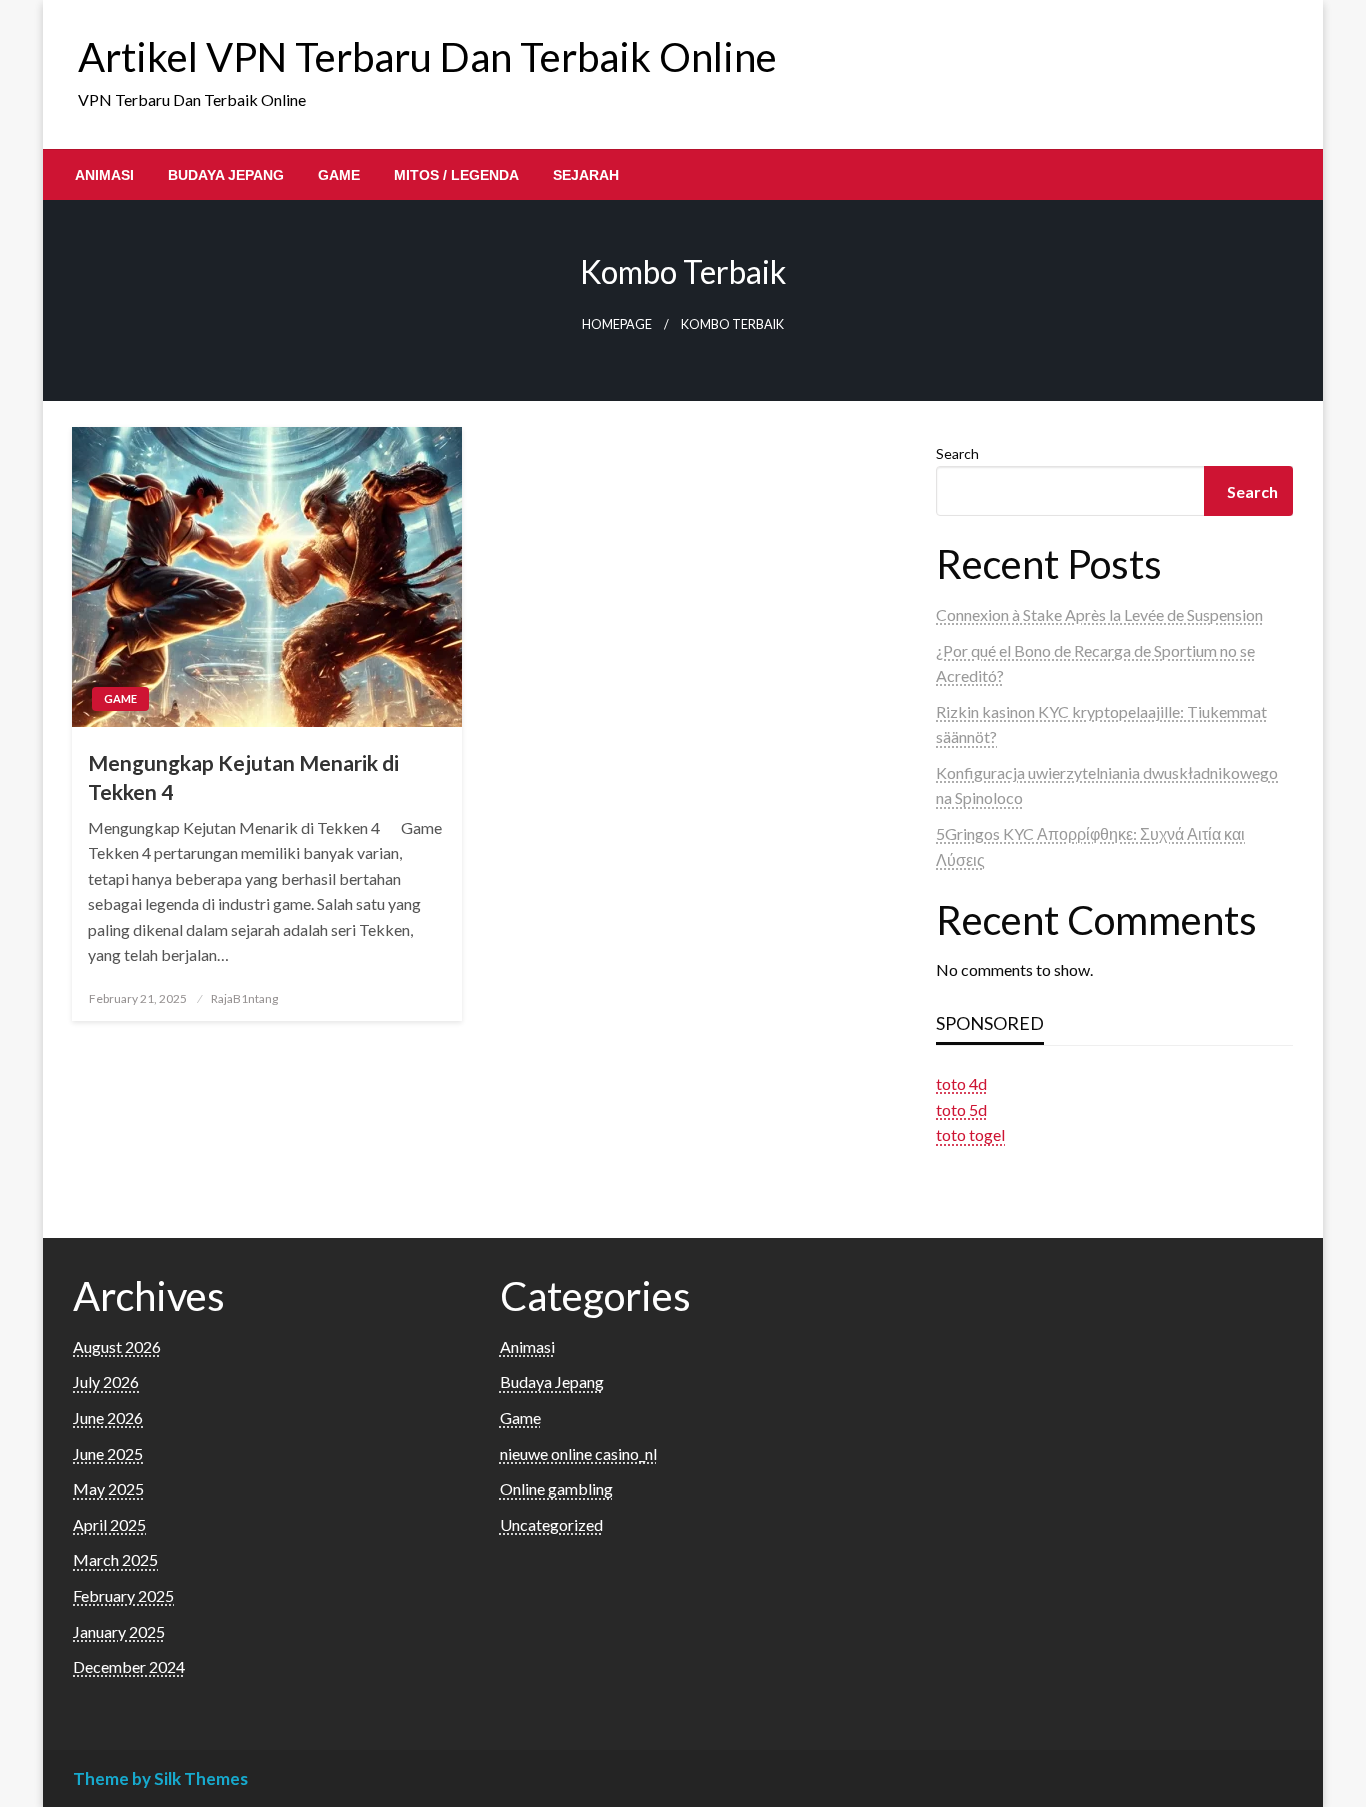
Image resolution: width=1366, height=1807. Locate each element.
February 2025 (123, 1595)
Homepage (617, 324)
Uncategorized (551, 1524)
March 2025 (115, 1559)
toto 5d (961, 1109)
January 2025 (119, 1631)
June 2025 (108, 1453)
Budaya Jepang (226, 175)
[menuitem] (104, 175)
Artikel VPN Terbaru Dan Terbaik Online (427, 57)
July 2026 (106, 1381)
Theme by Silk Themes (160, 1778)
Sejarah (586, 175)
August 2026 (117, 1346)
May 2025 (108, 1488)
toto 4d (961, 1083)
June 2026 (108, 1417)
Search (957, 453)
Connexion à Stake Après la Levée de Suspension (1099, 614)
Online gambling (556, 1488)
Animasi (104, 175)
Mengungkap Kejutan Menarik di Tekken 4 (243, 777)
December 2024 (129, 1666)
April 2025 (109, 1524)
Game (339, 175)
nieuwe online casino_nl (578, 1453)
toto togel (970, 1134)
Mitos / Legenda (456, 175)
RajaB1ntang (244, 998)
